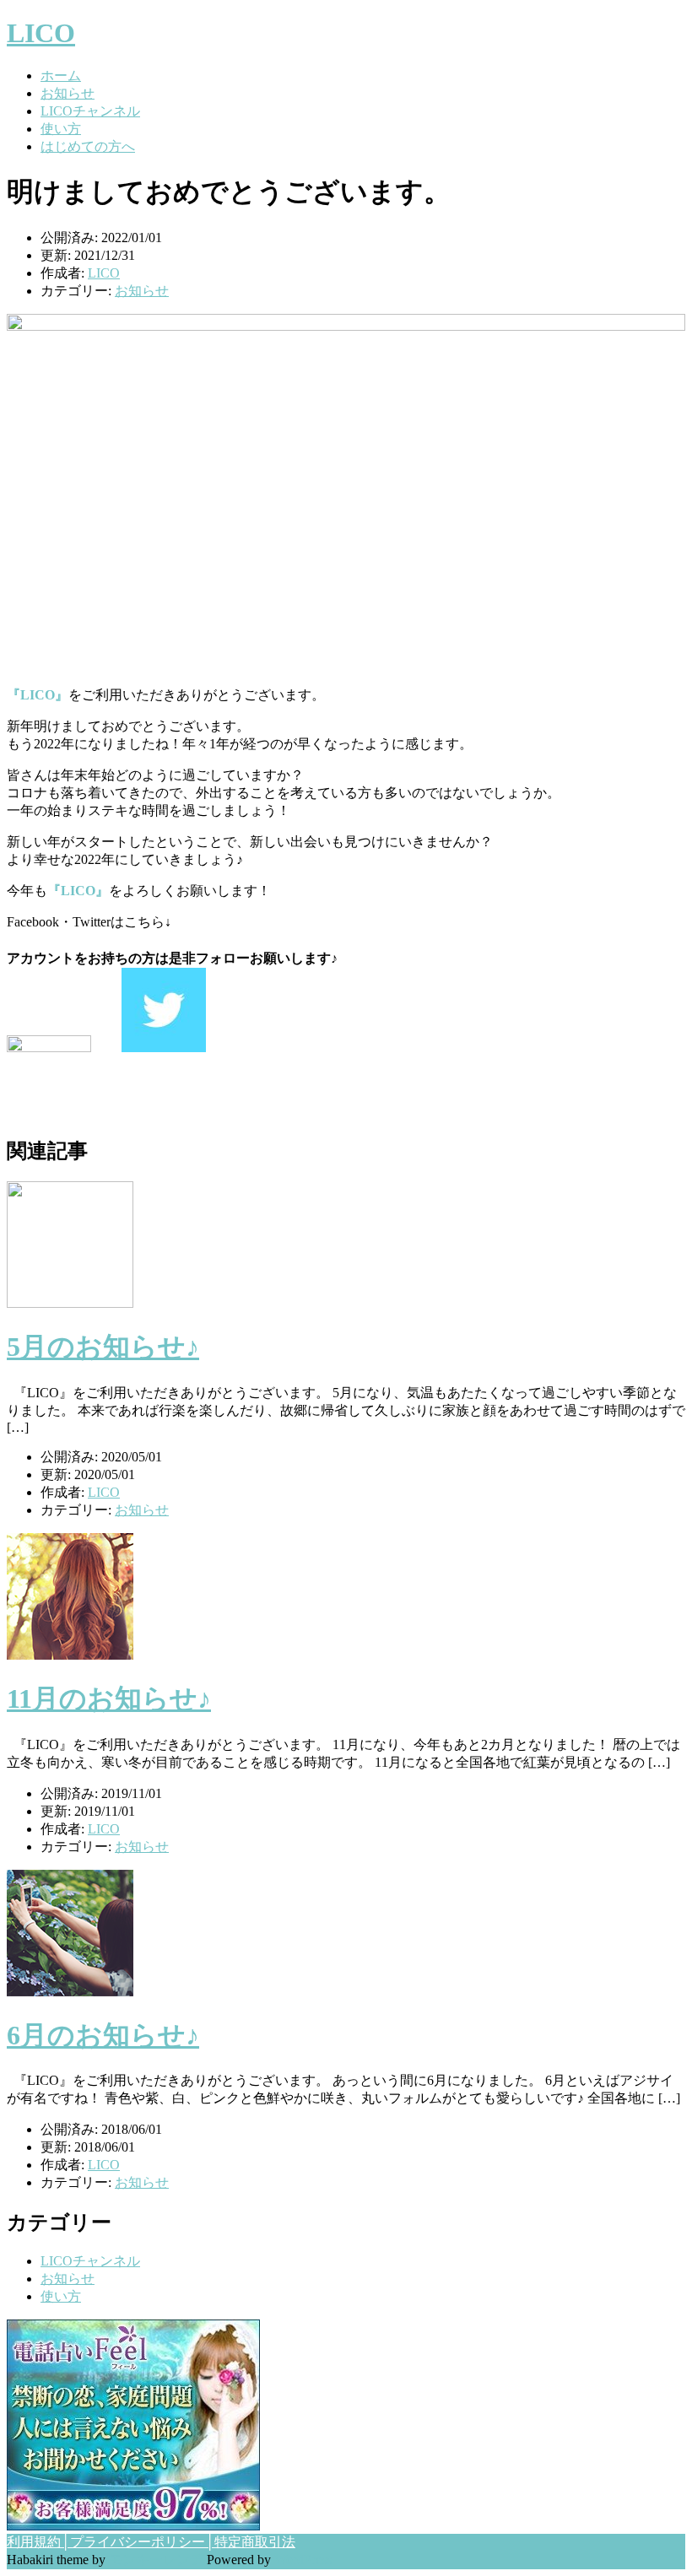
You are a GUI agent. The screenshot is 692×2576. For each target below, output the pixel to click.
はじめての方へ (88, 146)
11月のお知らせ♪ (109, 1698)
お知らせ (68, 93)
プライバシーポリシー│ (142, 2542)
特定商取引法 (255, 2542)
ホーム (61, 76)
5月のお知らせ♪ (103, 1347)
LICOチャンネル (90, 111)
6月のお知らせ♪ (103, 2035)
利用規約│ (38, 2542)
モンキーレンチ (156, 2560)
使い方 (61, 129)
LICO (41, 33)
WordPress (303, 2560)
